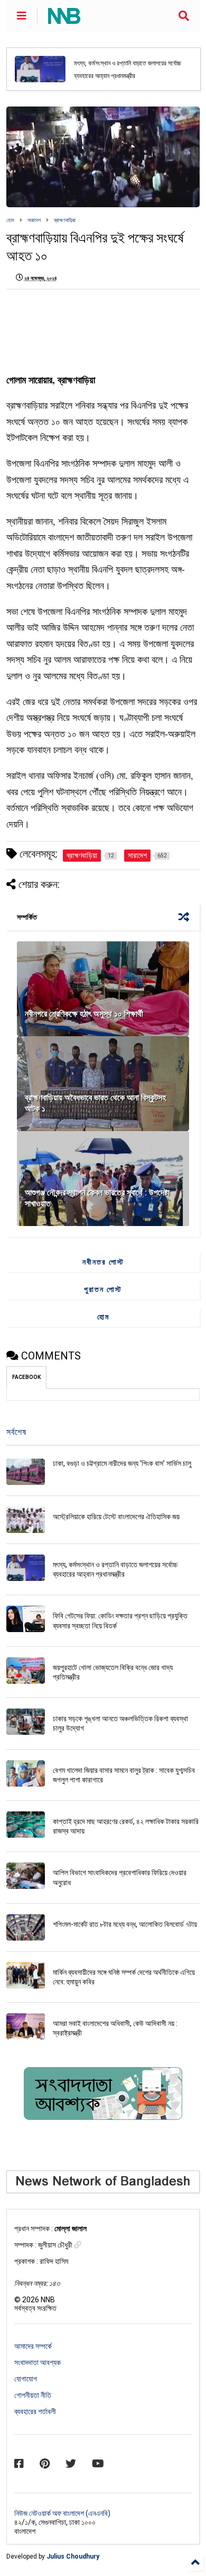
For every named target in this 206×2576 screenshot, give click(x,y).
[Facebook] (19, 2464)
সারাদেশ (34, 220)
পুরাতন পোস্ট (103, 1289)
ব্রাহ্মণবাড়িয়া (65, 220)
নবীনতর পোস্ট (103, 1262)
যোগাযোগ (26, 2379)
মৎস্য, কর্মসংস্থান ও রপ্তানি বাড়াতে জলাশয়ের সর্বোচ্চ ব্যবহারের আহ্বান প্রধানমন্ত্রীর (128, 69)
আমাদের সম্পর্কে (33, 2346)
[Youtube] (98, 2464)
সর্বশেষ (16, 1432)
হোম (10, 220)
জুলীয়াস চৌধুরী (56, 2245)
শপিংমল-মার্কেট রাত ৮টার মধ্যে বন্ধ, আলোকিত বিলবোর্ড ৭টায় (125, 1924)
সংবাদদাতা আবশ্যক (38, 2362)
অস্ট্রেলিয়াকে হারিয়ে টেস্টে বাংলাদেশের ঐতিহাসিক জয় (116, 1517)
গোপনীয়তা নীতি (33, 2395)
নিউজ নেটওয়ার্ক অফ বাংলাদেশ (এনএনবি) (62, 2513)
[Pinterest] (45, 2464)
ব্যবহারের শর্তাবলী (35, 2411)
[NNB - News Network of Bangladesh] (64, 19)
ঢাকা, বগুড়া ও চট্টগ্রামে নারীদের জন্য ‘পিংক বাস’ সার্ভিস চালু (122, 1463)
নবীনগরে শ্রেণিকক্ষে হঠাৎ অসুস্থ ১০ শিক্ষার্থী (84, 1014)
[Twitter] (71, 2464)
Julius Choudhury (73, 2556)
